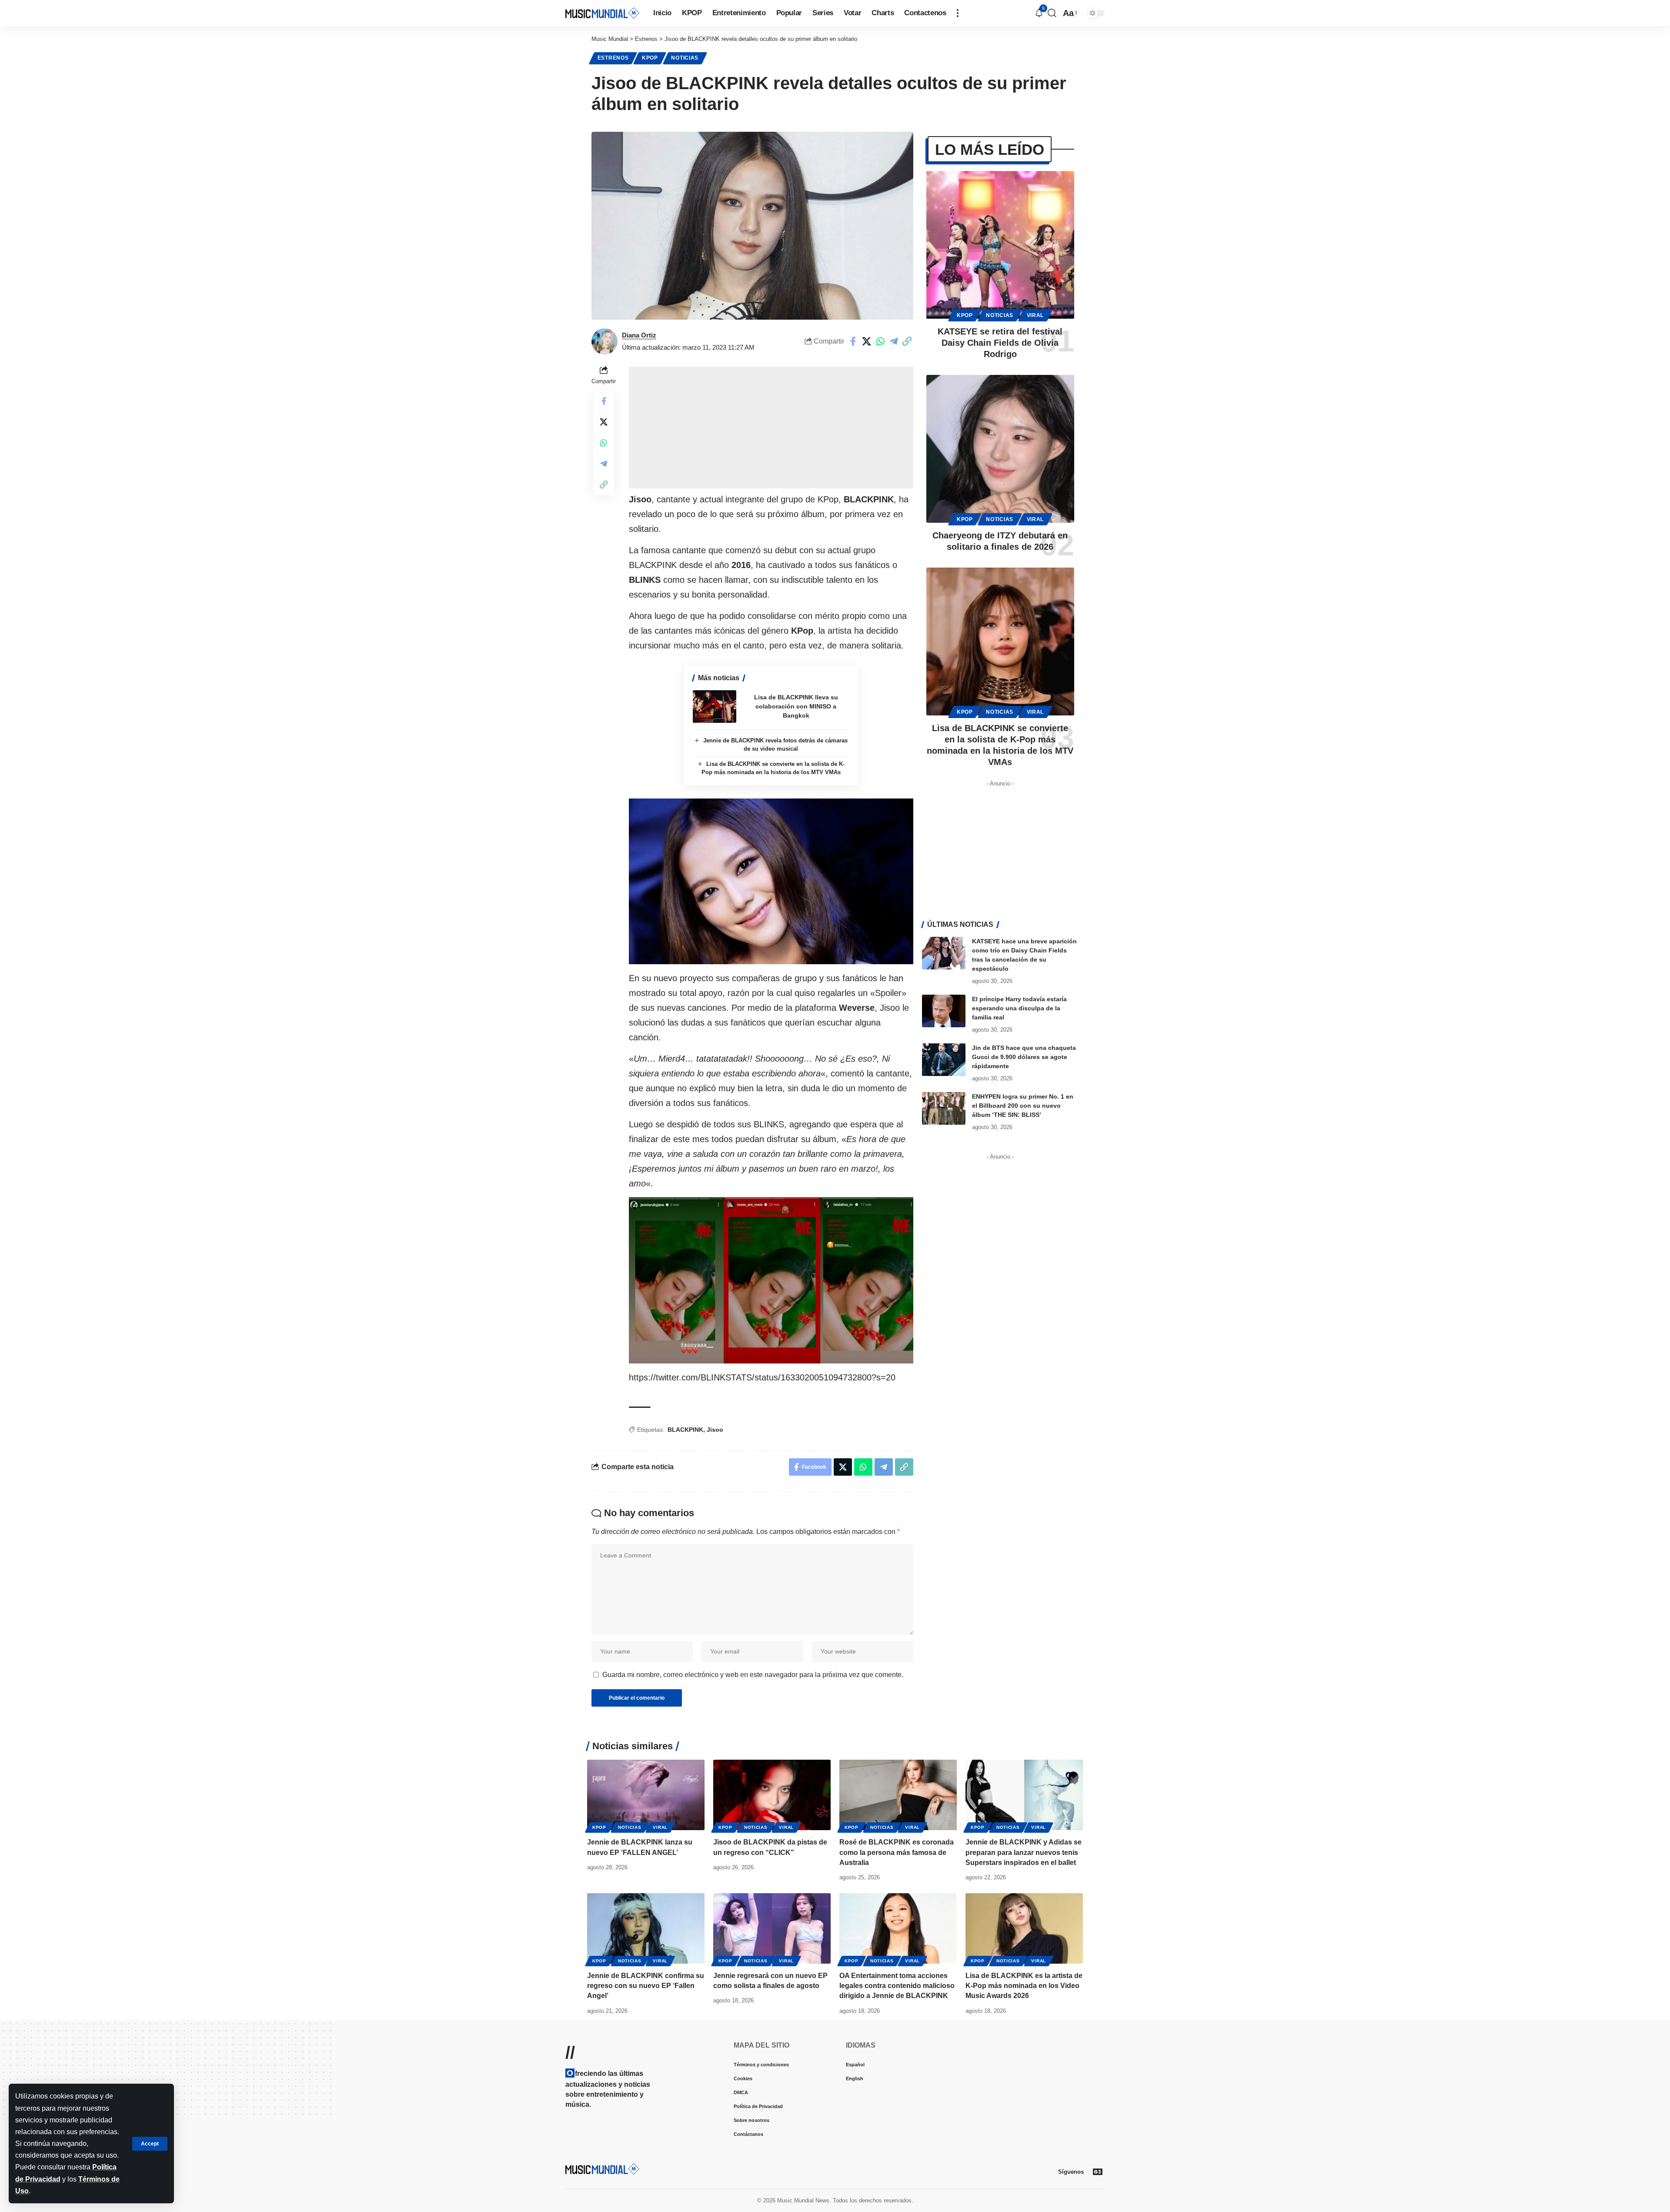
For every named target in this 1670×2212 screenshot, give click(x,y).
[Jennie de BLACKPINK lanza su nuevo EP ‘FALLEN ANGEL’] (646, 1795)
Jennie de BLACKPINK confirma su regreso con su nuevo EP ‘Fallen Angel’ (646, 1986)
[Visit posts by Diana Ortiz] (605, 341)
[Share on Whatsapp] (880, 341)
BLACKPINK (685, 1430)
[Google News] (1098, 2172)
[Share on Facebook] (853, 341)
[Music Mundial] (602, 13)
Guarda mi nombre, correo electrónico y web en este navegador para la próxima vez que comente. (753, 1675)
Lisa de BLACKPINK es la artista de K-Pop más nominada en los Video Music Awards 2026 (1024, 1986)
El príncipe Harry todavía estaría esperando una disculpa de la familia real (1019, 1008)
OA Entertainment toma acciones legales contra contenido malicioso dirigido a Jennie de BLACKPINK (897, 1986)
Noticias (685, 58)
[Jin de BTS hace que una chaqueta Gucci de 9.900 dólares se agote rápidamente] (944, 1060)
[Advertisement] (771, 428)
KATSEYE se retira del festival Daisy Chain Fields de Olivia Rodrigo (1000, 343)
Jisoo (715, 1430)
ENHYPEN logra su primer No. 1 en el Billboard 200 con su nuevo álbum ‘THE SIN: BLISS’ (1023, 1106)
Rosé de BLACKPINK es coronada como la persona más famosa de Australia (897, 1852)
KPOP (650, 58)
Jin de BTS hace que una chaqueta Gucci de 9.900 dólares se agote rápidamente (1024, 1057)
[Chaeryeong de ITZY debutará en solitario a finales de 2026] (1000, 449)
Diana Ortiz (639, 335)
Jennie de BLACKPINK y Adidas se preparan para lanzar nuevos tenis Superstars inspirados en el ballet (1024, 1852)
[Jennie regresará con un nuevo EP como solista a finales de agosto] (772, 1928)
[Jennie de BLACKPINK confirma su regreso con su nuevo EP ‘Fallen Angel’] (646, 1928)
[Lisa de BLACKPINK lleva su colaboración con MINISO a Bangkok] (715, 707)
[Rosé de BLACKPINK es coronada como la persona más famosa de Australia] (898, 1795)
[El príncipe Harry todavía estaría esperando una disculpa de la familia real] (944, 1011)
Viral (1035, 315)
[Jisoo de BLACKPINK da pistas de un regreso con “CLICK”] (772, 1795)
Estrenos (613, 58)
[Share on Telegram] (894, 341)
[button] (150, 2144)
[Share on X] (867, 341)
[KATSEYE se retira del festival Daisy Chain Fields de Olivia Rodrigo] (1000, 245)
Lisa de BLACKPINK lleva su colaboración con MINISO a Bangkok (796, 706)
